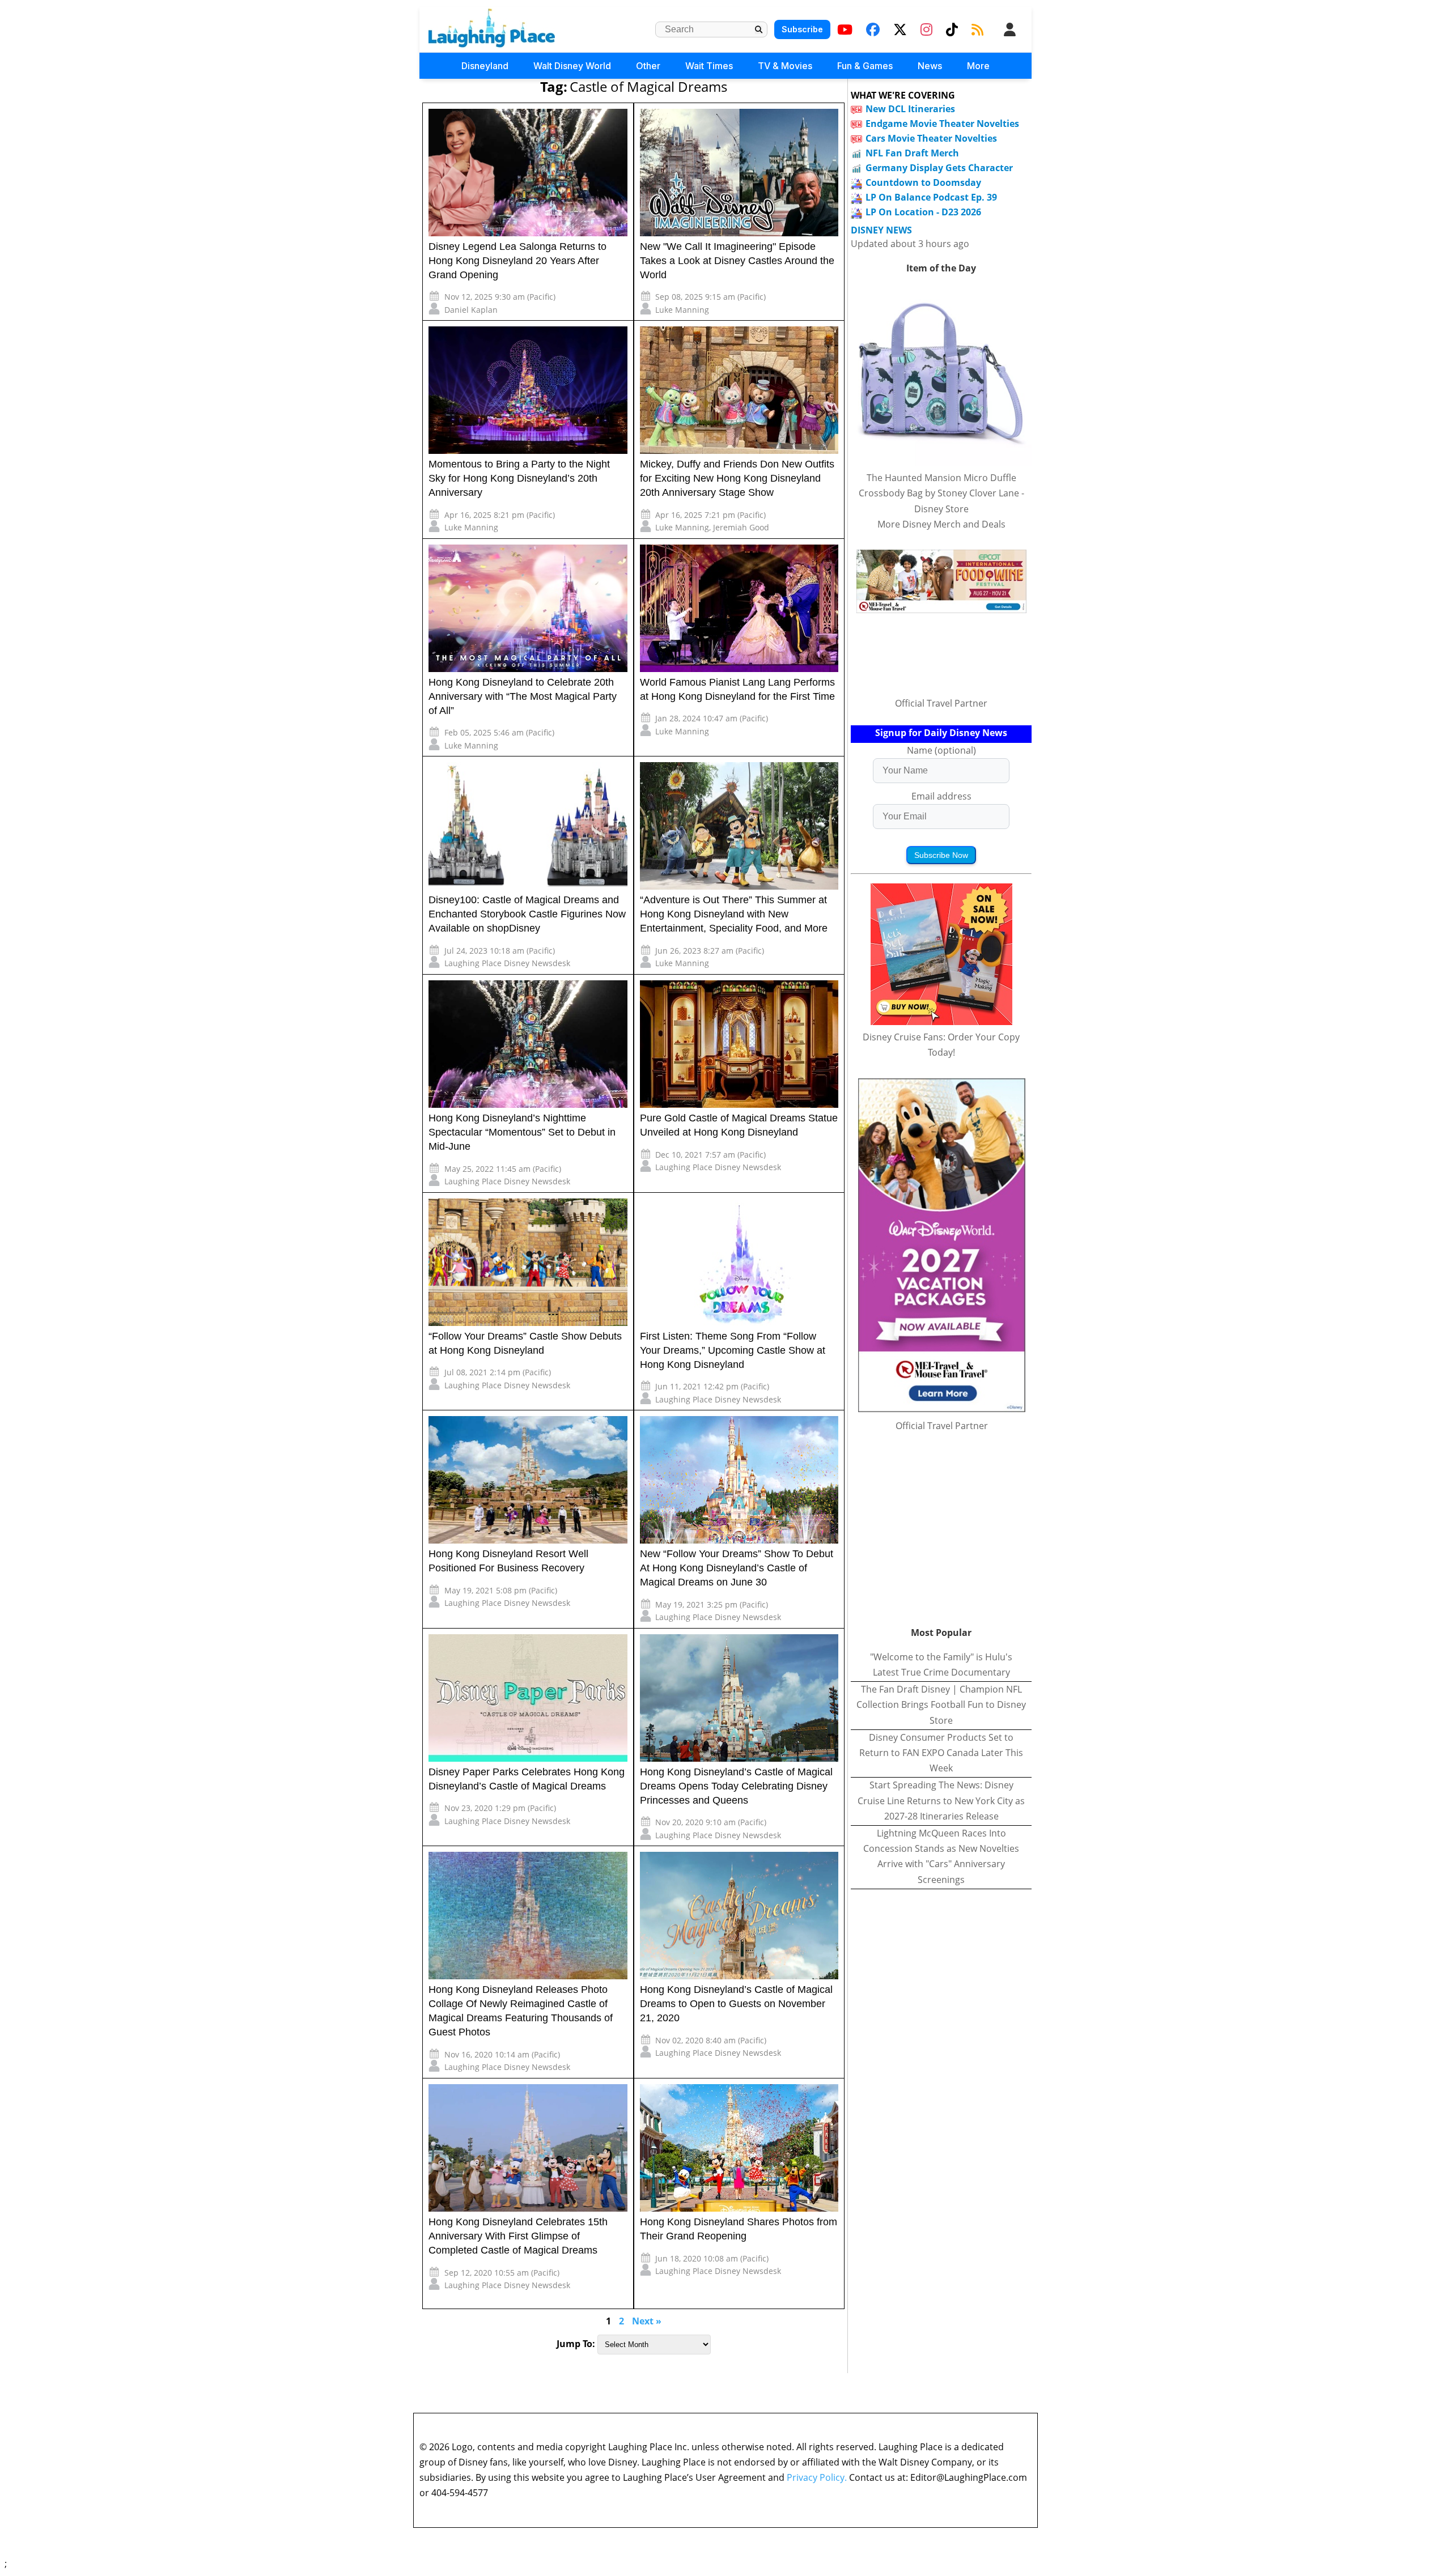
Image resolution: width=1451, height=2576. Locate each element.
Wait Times (709, 66)
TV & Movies (785, 66)
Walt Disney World (572, 66)
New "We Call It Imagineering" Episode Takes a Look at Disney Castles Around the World (737, 261)
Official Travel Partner (941, 703)
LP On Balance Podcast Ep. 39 (931, 197)
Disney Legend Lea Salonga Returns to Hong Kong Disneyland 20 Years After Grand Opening (517, 261)
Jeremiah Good (741, 527)
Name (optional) (941, 750)
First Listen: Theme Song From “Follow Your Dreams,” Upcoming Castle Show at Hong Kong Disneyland (733, 1350)
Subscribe (802, 29)
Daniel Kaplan (471, 310)
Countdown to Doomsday (923, 182)
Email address (941, 796)
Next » (647, 2321)
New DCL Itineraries (910, 109)
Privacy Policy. (817, 2477)
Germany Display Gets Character (939, 168)
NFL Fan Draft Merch (912, 153)
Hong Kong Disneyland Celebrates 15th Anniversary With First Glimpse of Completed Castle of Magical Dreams (518, 2236)
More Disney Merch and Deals (941, 524)
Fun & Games (865, 66)
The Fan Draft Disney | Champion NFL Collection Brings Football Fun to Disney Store (941, 1704)
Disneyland (485, 66)
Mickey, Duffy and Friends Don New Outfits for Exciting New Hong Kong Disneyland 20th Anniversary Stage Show (737, 478)
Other (648, 66)
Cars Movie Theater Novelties (931, 138)
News (930, 66)
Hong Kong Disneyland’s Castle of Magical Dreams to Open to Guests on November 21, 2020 (736, 2004)
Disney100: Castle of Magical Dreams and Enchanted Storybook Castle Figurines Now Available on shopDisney (527, 914)
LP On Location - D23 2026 (923, 212)
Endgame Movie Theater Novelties (942, 124)
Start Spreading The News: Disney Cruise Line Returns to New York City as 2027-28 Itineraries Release (941, 1800)
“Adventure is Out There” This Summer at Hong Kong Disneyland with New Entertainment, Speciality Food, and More (734, 914)
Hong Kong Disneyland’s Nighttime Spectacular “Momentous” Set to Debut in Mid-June (522, 1132)
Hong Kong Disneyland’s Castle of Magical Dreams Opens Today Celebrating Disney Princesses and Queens (736, 1786)
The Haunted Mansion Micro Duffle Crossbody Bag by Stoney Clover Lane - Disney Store (941, 493)
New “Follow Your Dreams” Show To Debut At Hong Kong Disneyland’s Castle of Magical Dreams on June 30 (737, 1568)
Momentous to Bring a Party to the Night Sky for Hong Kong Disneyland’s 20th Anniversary (519, 478)
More (978, 66)
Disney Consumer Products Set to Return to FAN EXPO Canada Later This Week (941, 1753)
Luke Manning (682, 310)
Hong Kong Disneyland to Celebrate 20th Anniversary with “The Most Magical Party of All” (523, 696)
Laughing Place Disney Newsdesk (507, 963)
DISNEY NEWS (881, 230)
